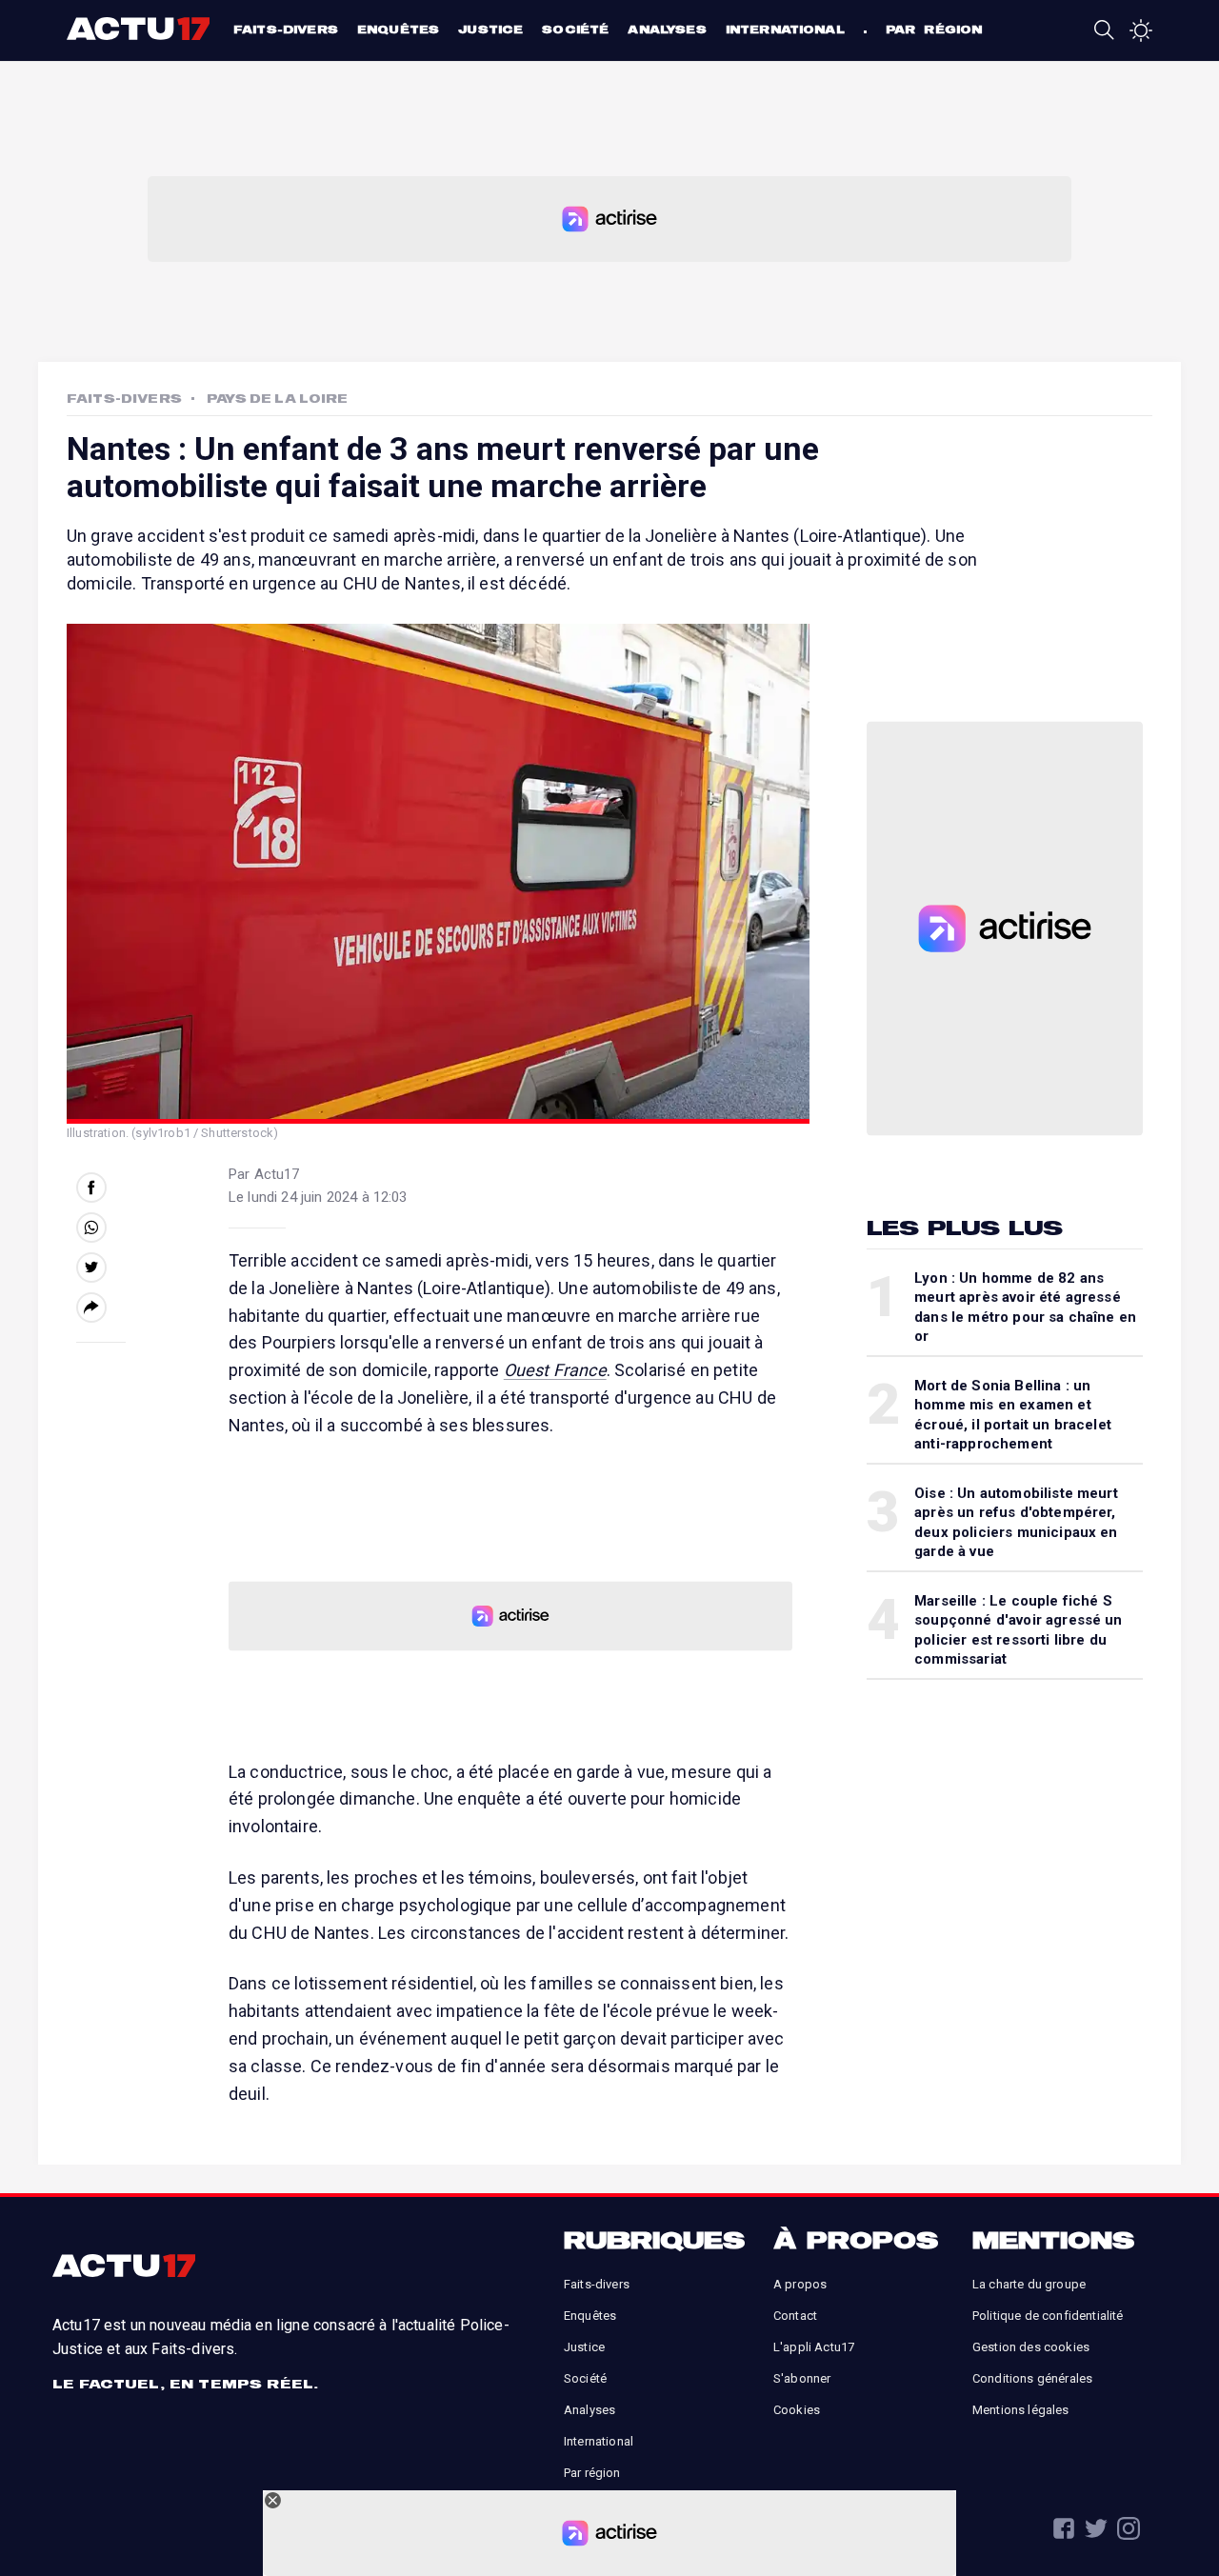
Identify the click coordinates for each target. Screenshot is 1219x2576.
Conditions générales (1032, 2378)
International (785, 29)
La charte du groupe (1029, 2284)
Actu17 (140, 29)
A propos (800, 2284)
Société (575, 29)
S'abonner (802, 2378)
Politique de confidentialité (1048, 2316)
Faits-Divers (124, 398)
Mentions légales (1021, 2410)
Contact (795, 2316)
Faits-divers (286, 29)
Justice (490, 29)
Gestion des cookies (1031, 2347)
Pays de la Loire (278, 398)
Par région (934, 29)
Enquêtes (398, 29)
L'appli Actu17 (814, 2347)
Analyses (667, 29)
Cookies (797, 2410)
